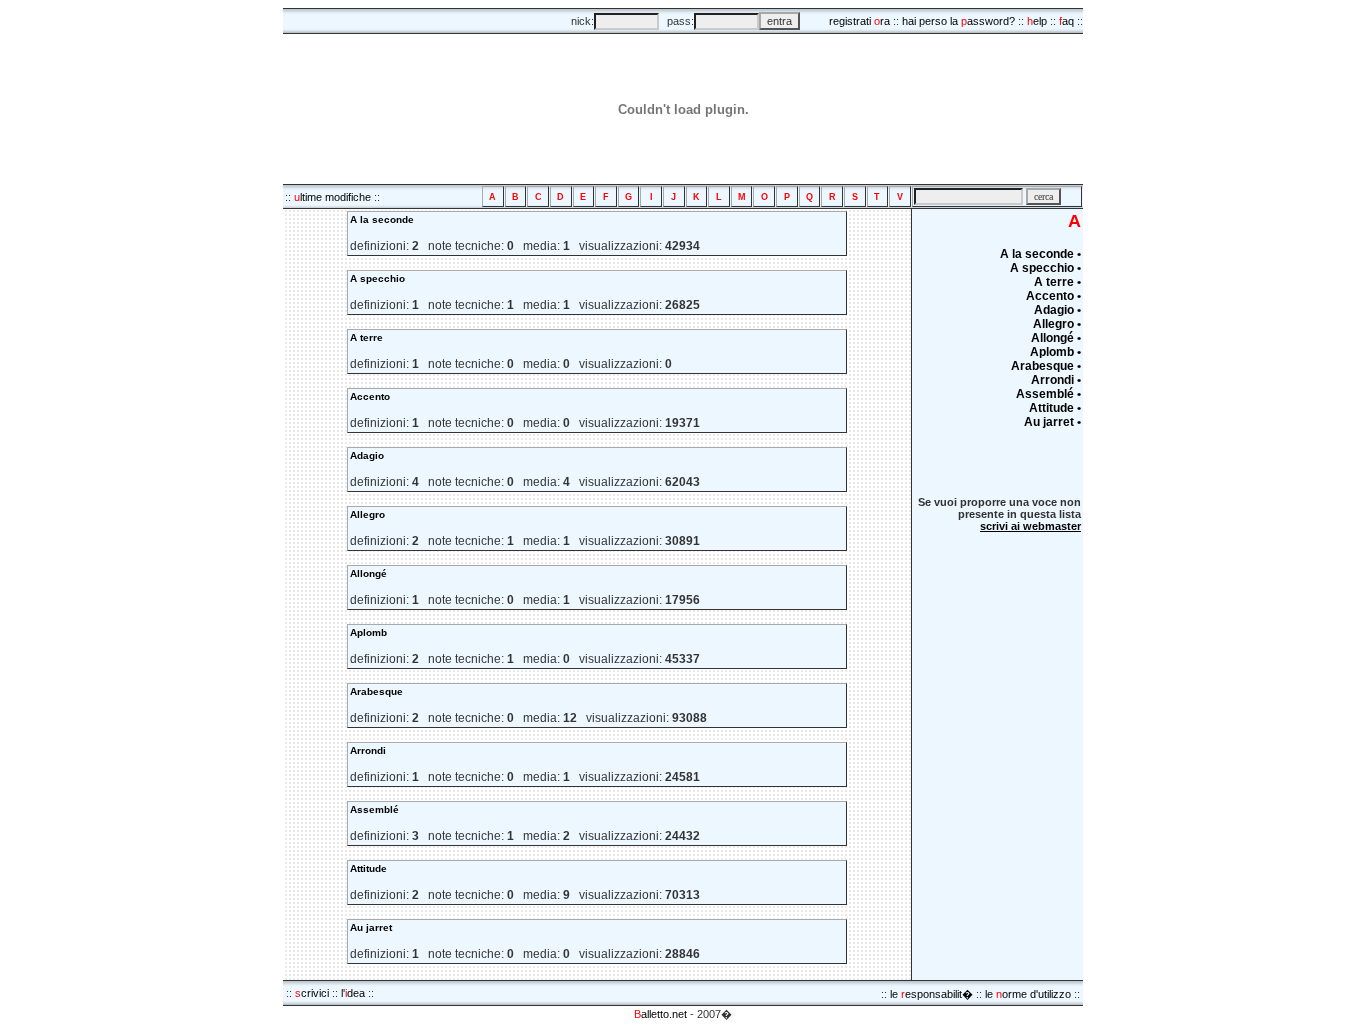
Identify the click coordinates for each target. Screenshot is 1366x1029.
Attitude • (1055, 408)
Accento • (1053, 296)
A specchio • (1045, 268)
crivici (312, 993)
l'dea (353, 993)
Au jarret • (1052, 422)
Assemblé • (1048, 394)
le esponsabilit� (931, 994)
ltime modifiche (332, 197)
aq (1066, 21)
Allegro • (1057, 324)
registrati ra (859, 21)
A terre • (1057, 282)
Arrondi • (1056, 380)
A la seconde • (1040, 254)
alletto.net (660, 1014)
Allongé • (1056, 338)
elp (1037, 21)
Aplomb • (1055, 352)
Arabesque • (1046, 366)
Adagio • (1057, 310)
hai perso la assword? (958, 21)
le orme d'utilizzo (1028, 994)
